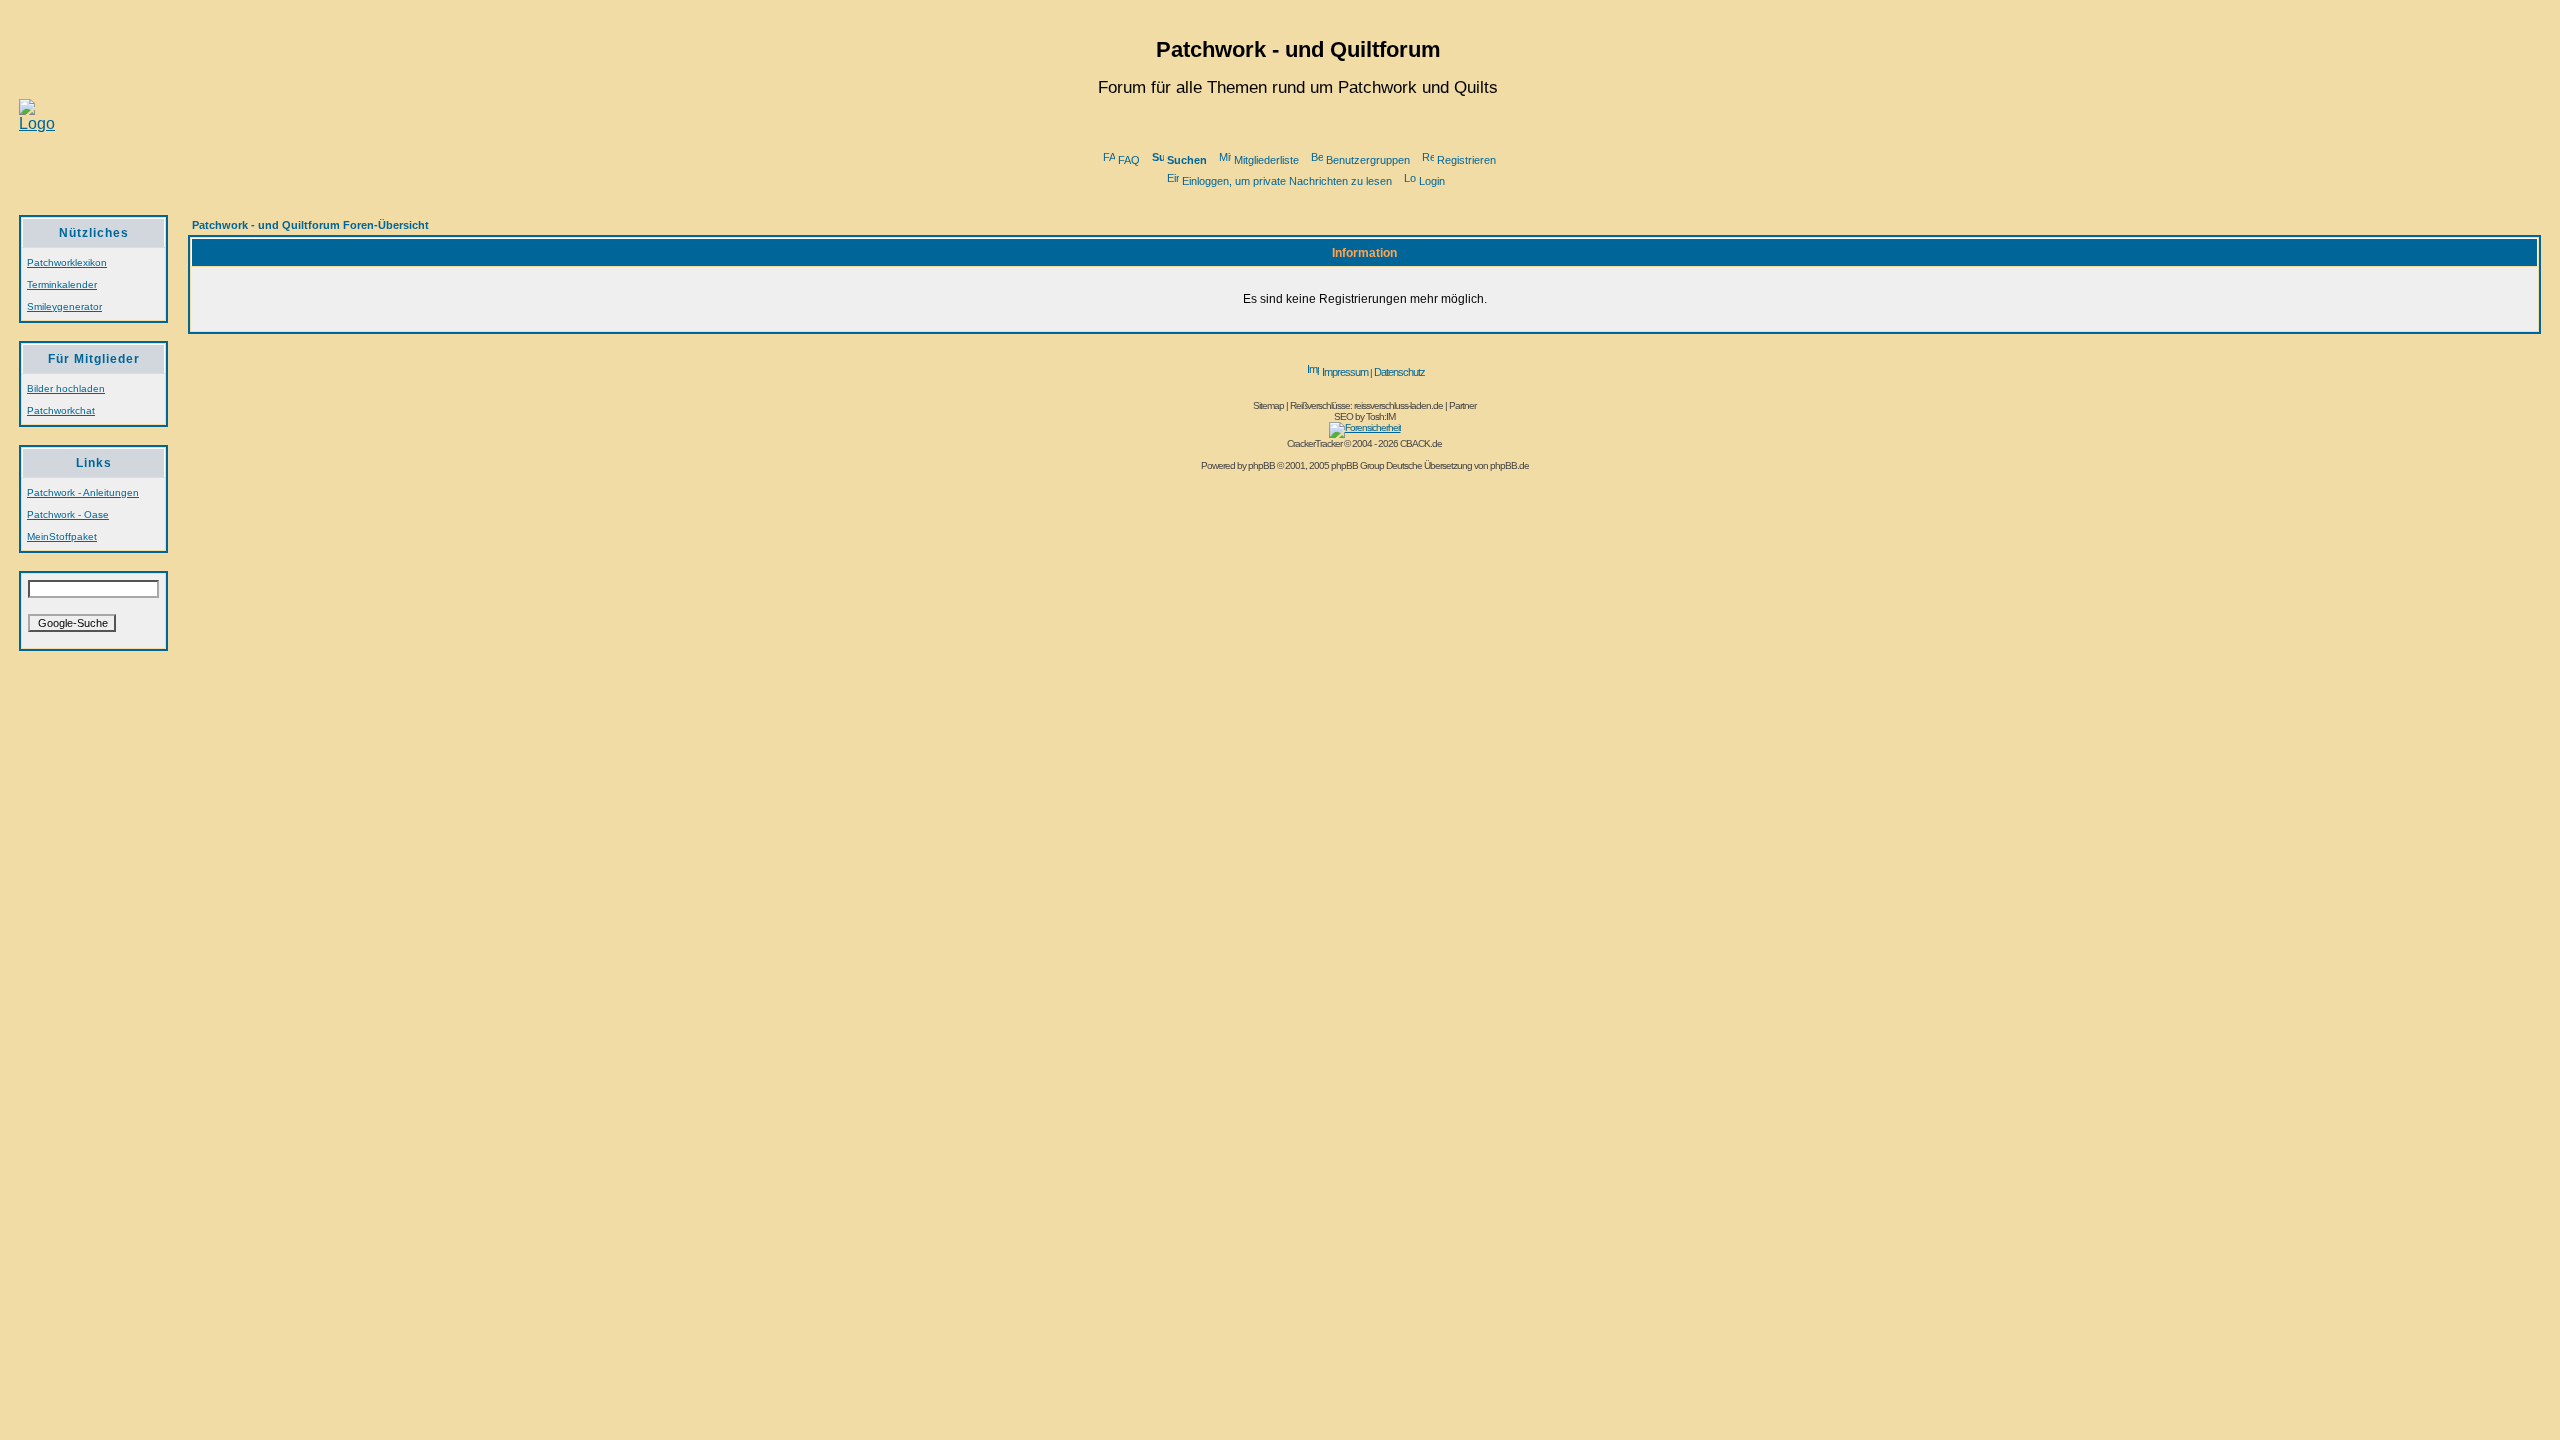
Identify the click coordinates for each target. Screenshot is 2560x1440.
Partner (1462, 405)
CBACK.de (1421, 443)
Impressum (1345, 372)
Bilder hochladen (66, 388)
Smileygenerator (64, 306)
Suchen (1187, 160)
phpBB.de (1509, 465)
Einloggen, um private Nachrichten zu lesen (1287, 181)
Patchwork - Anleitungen (83, 492)
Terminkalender (62, 284)
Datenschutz (1399, 372)
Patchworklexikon (67, 262)
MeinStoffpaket (62, 536)
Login (1432, 181)
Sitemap (1268, 405)
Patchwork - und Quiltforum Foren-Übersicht (310, 225)
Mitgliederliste (1266, 160)
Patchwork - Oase (68, 514)
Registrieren (1466, 160)
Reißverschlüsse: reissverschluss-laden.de (1366, 405)
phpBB (1261, 465)
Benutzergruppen (1368, 160)
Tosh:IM (1380, 416)
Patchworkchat (61, 410)
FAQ (1129, 160)
